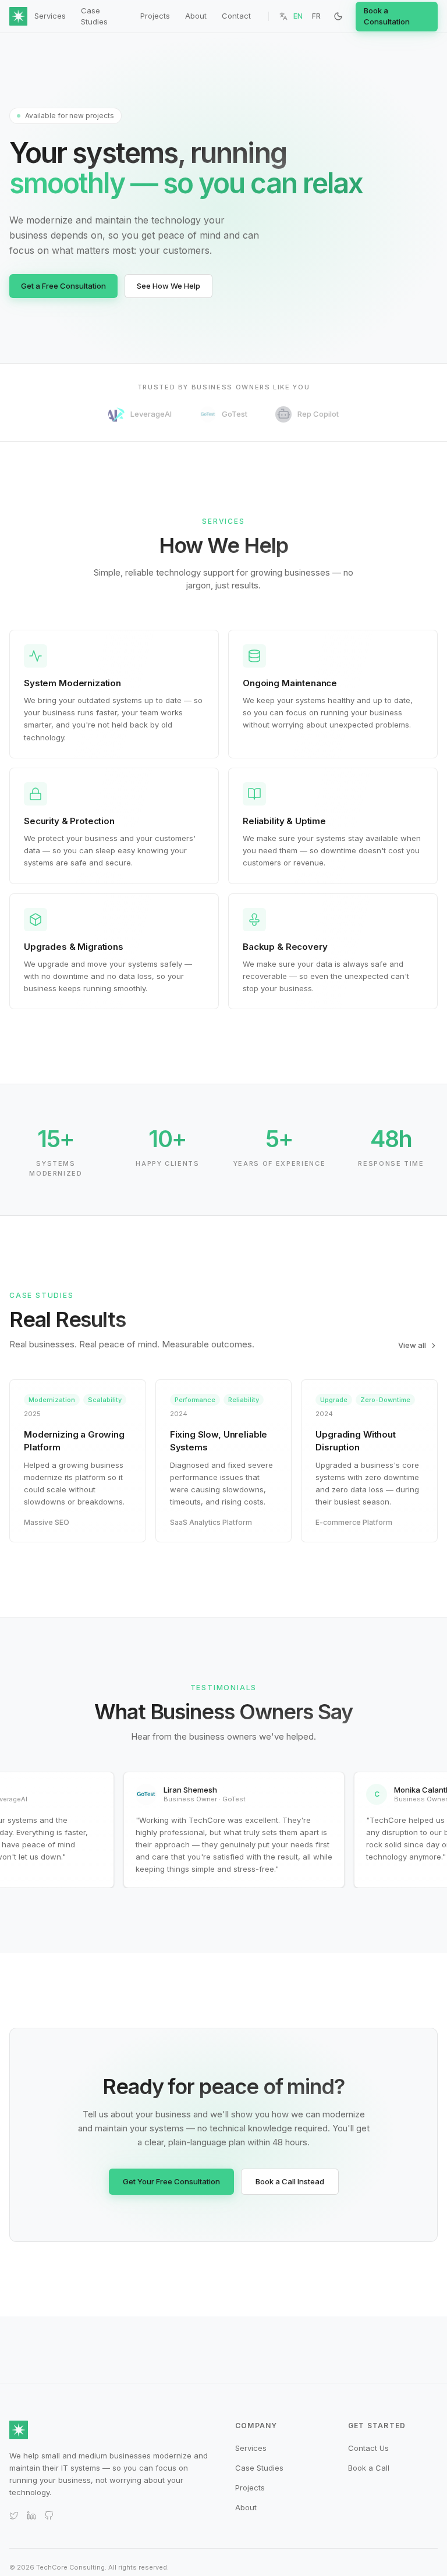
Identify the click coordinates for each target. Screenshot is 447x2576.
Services (50, 16)
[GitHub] (49, 2515)
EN (298, 16)
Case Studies (94, 16)
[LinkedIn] (31, 2515)
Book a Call (369, 2468)
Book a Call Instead (290, 2181)
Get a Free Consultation (63, 286)
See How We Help (168, 286)
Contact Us (368, 2448)
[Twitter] (14, 2515)
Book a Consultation (387, 16)
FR (316, 16)
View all (412, 1345)
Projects (155, 16)
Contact (236, 16)
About (196, 16)
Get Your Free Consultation (171, 2181)
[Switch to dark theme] (338, 16)
